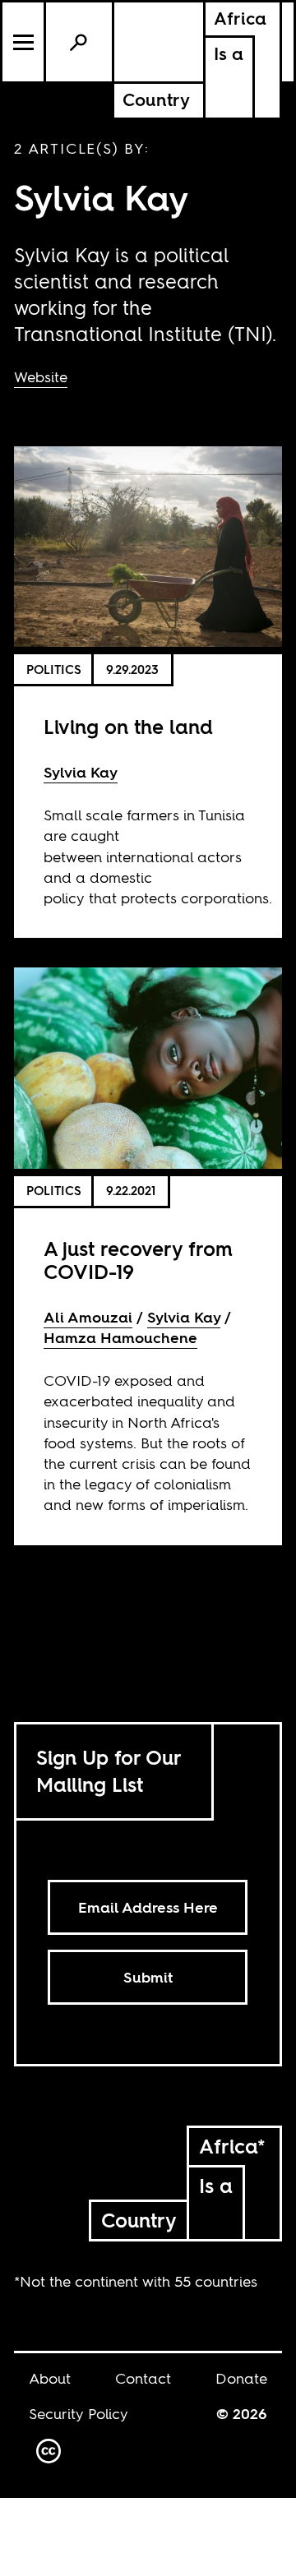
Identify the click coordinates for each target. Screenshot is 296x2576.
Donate (241, 2378)
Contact (143, 2378)
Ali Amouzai (88, 1317)
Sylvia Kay (81, 772)
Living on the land (128, 727)
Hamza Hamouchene (120, 1338)
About (50, 2378)
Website (41, 377)
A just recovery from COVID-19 (138, 1261)
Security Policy (79, 2414)
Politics (54, 669)
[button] (24, 42)
